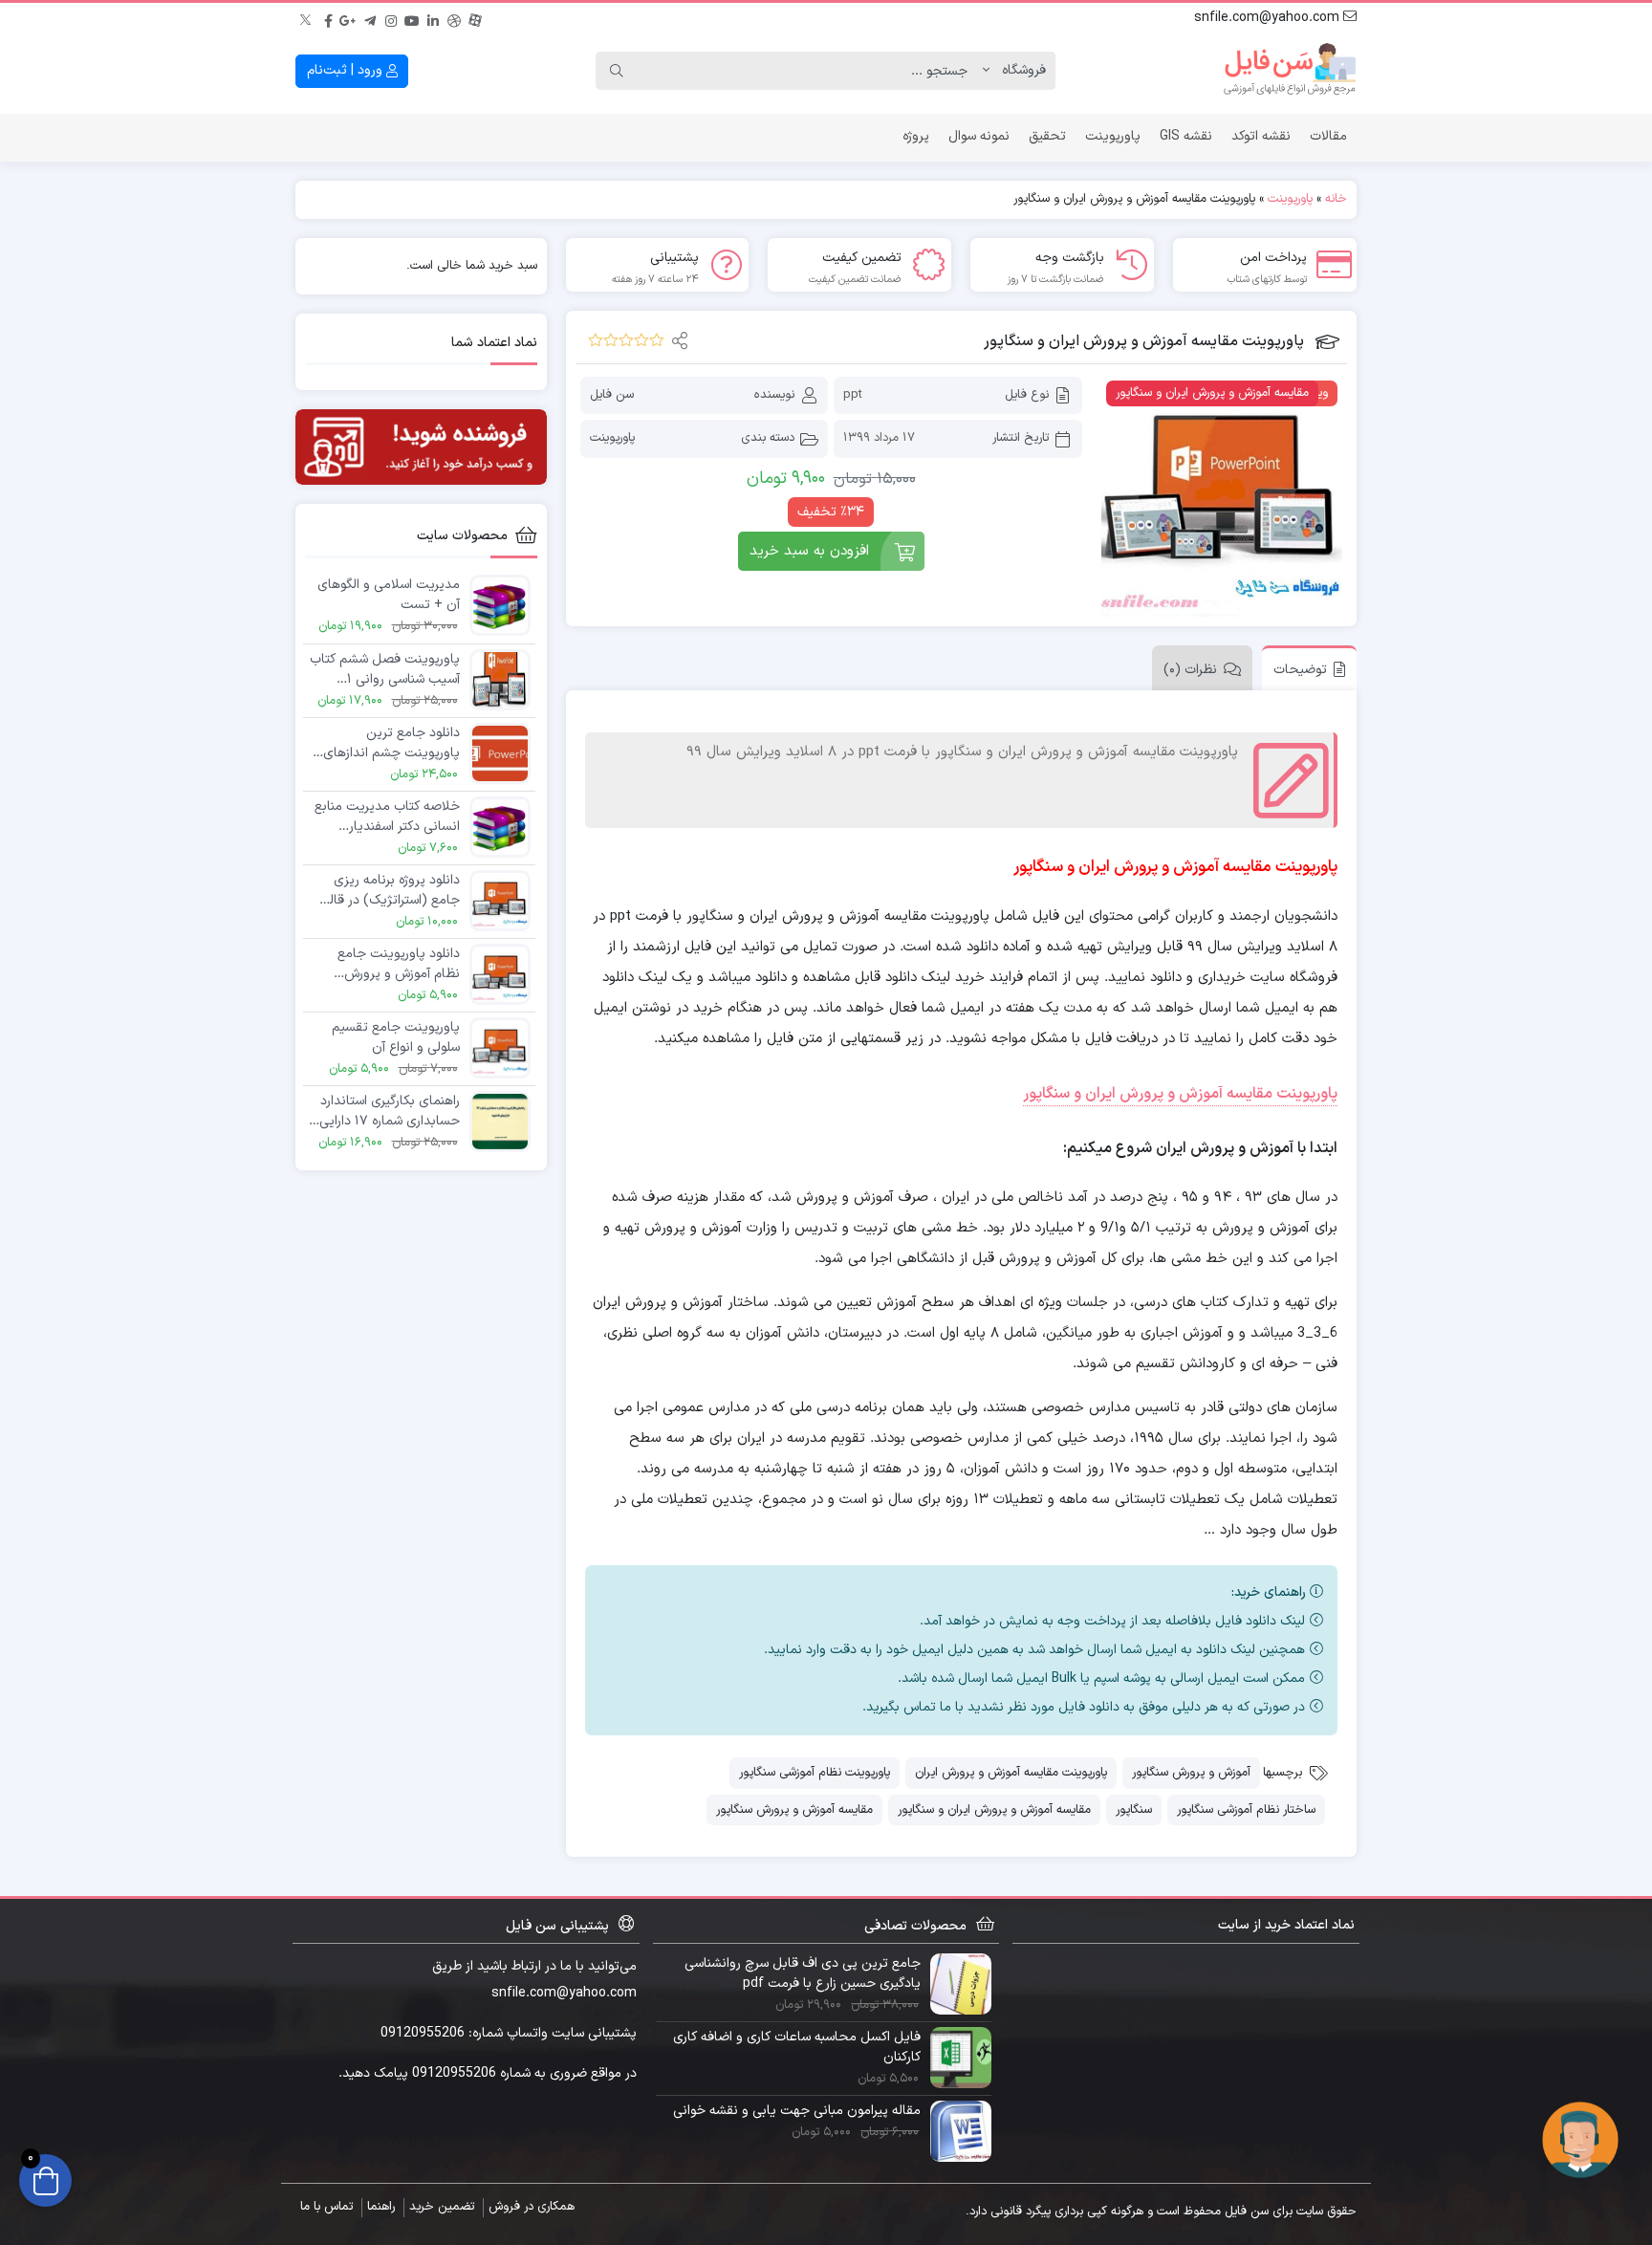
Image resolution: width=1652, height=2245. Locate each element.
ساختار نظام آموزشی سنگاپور (1246, 1810)
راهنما (381, 2207)
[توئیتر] (307, 18)
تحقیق (1047, 136)
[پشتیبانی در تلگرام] (1580, 2139)
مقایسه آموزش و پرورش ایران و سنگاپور (994, 1810)
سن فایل (612, 395)
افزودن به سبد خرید (809, 551)
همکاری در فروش (532, 2207)
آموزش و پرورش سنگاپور (1191, 1773)
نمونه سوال (979, 136)
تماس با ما (326, 2207)
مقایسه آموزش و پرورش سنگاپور (794, 1810)
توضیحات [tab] (1300, 670)
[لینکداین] (433, 18)
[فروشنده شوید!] (421, 447)
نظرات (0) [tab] (1190, 670)
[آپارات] (475, 18)
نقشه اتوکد (1261, 136)
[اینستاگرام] (391, 18)
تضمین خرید (442, 2207)
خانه (1336, 199)
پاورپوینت (1113, 136)
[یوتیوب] (412, 18)
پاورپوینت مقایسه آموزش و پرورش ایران (1011, 1773)
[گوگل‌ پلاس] (349, 18)
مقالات (1328, 136)
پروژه (916, 136)
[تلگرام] (370, 18)
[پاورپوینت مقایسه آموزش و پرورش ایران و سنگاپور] (1222, 496)
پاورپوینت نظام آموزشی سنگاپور (815, 1773)
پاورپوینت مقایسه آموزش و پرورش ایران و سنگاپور (1180, 1094)
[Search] (617, 71)
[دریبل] (454, 18)
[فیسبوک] (328, 18)
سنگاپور (1134, 1810)
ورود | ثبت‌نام (347, 70)
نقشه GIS (1186, 136)
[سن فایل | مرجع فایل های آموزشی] (1290, 71)
